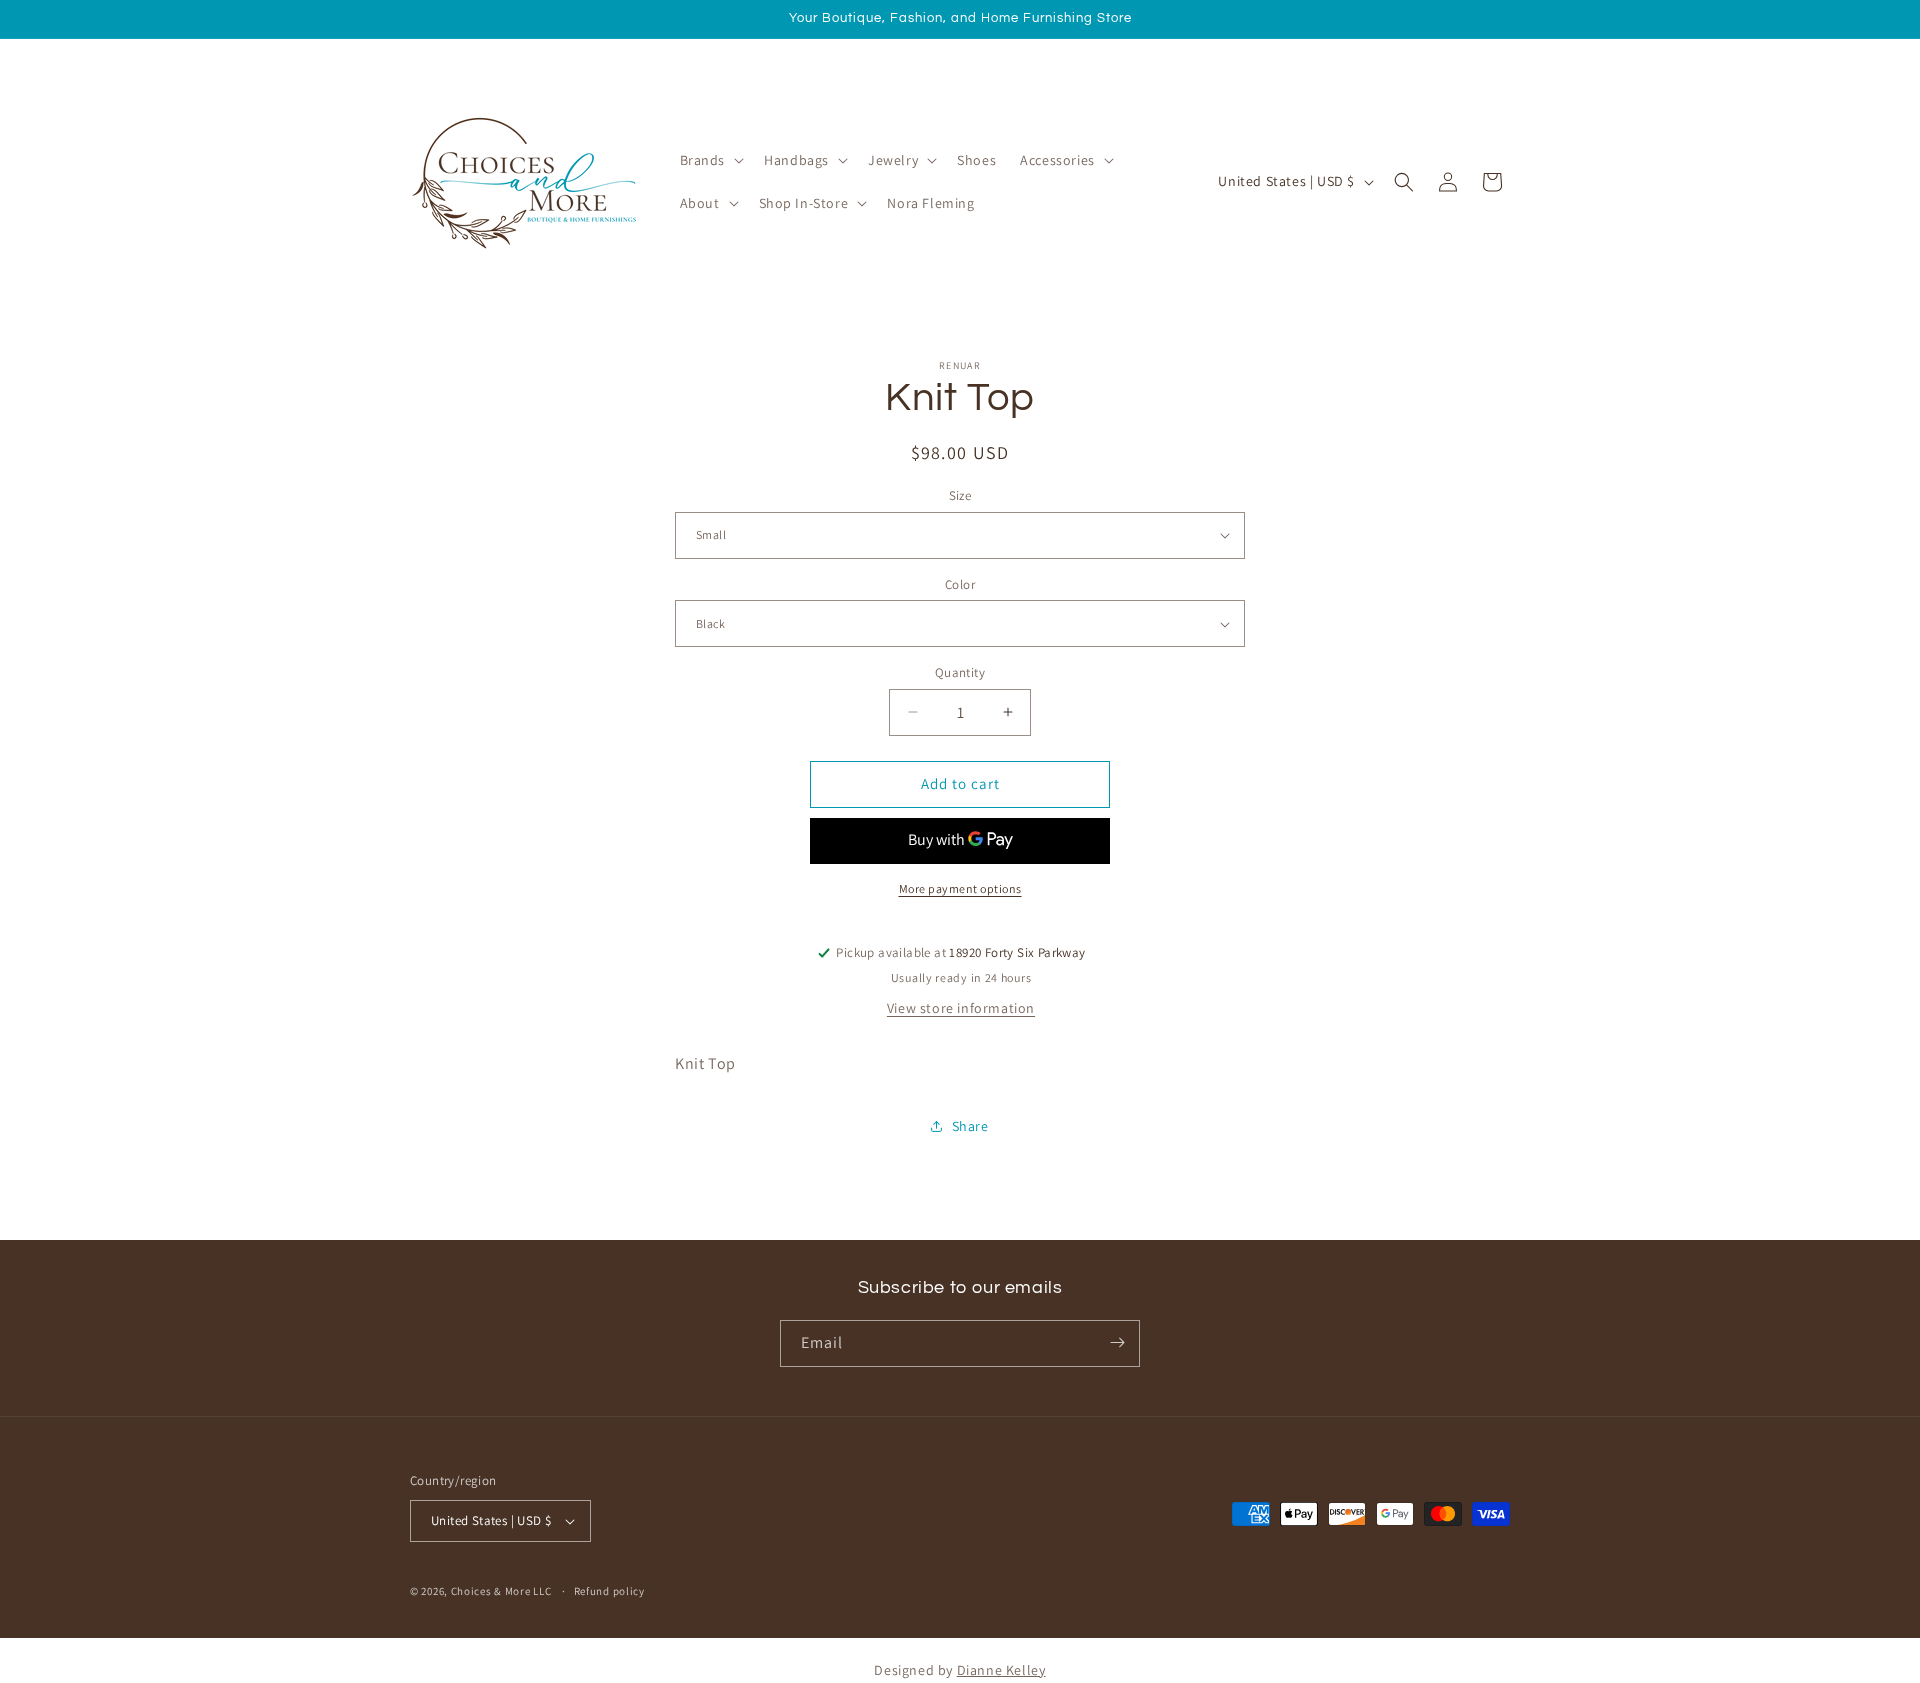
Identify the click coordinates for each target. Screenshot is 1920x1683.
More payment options (960, 888)
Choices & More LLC (501, 1591)
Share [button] (970, 1126)
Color (960, 584)
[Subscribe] (1117, 1342)
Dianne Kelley (1001, 1670)
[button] (710, 160)
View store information (961, 1008)
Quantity (960, 672)
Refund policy (609, 1591)
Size (960, 495)
